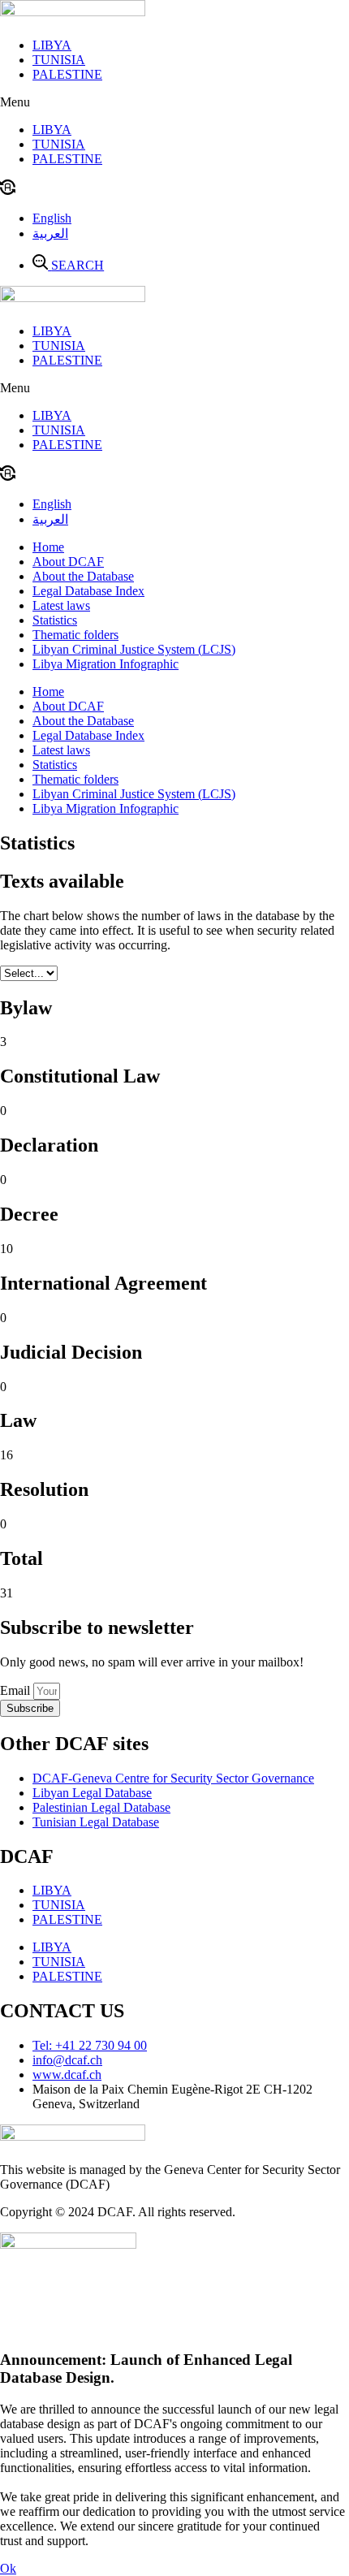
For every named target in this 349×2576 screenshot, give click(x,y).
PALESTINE (67, 74)
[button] (174, 102)
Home (48, 547)
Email (17, 1690)
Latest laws (61, 605)
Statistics (55, 620)
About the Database (83, 576)
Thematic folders (75, 635)
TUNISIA (59, 60)
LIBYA (52, 45)
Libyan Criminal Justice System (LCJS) (134, 649)
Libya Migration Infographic (106, 664)
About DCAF (68, 562)
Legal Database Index (88, 591)
